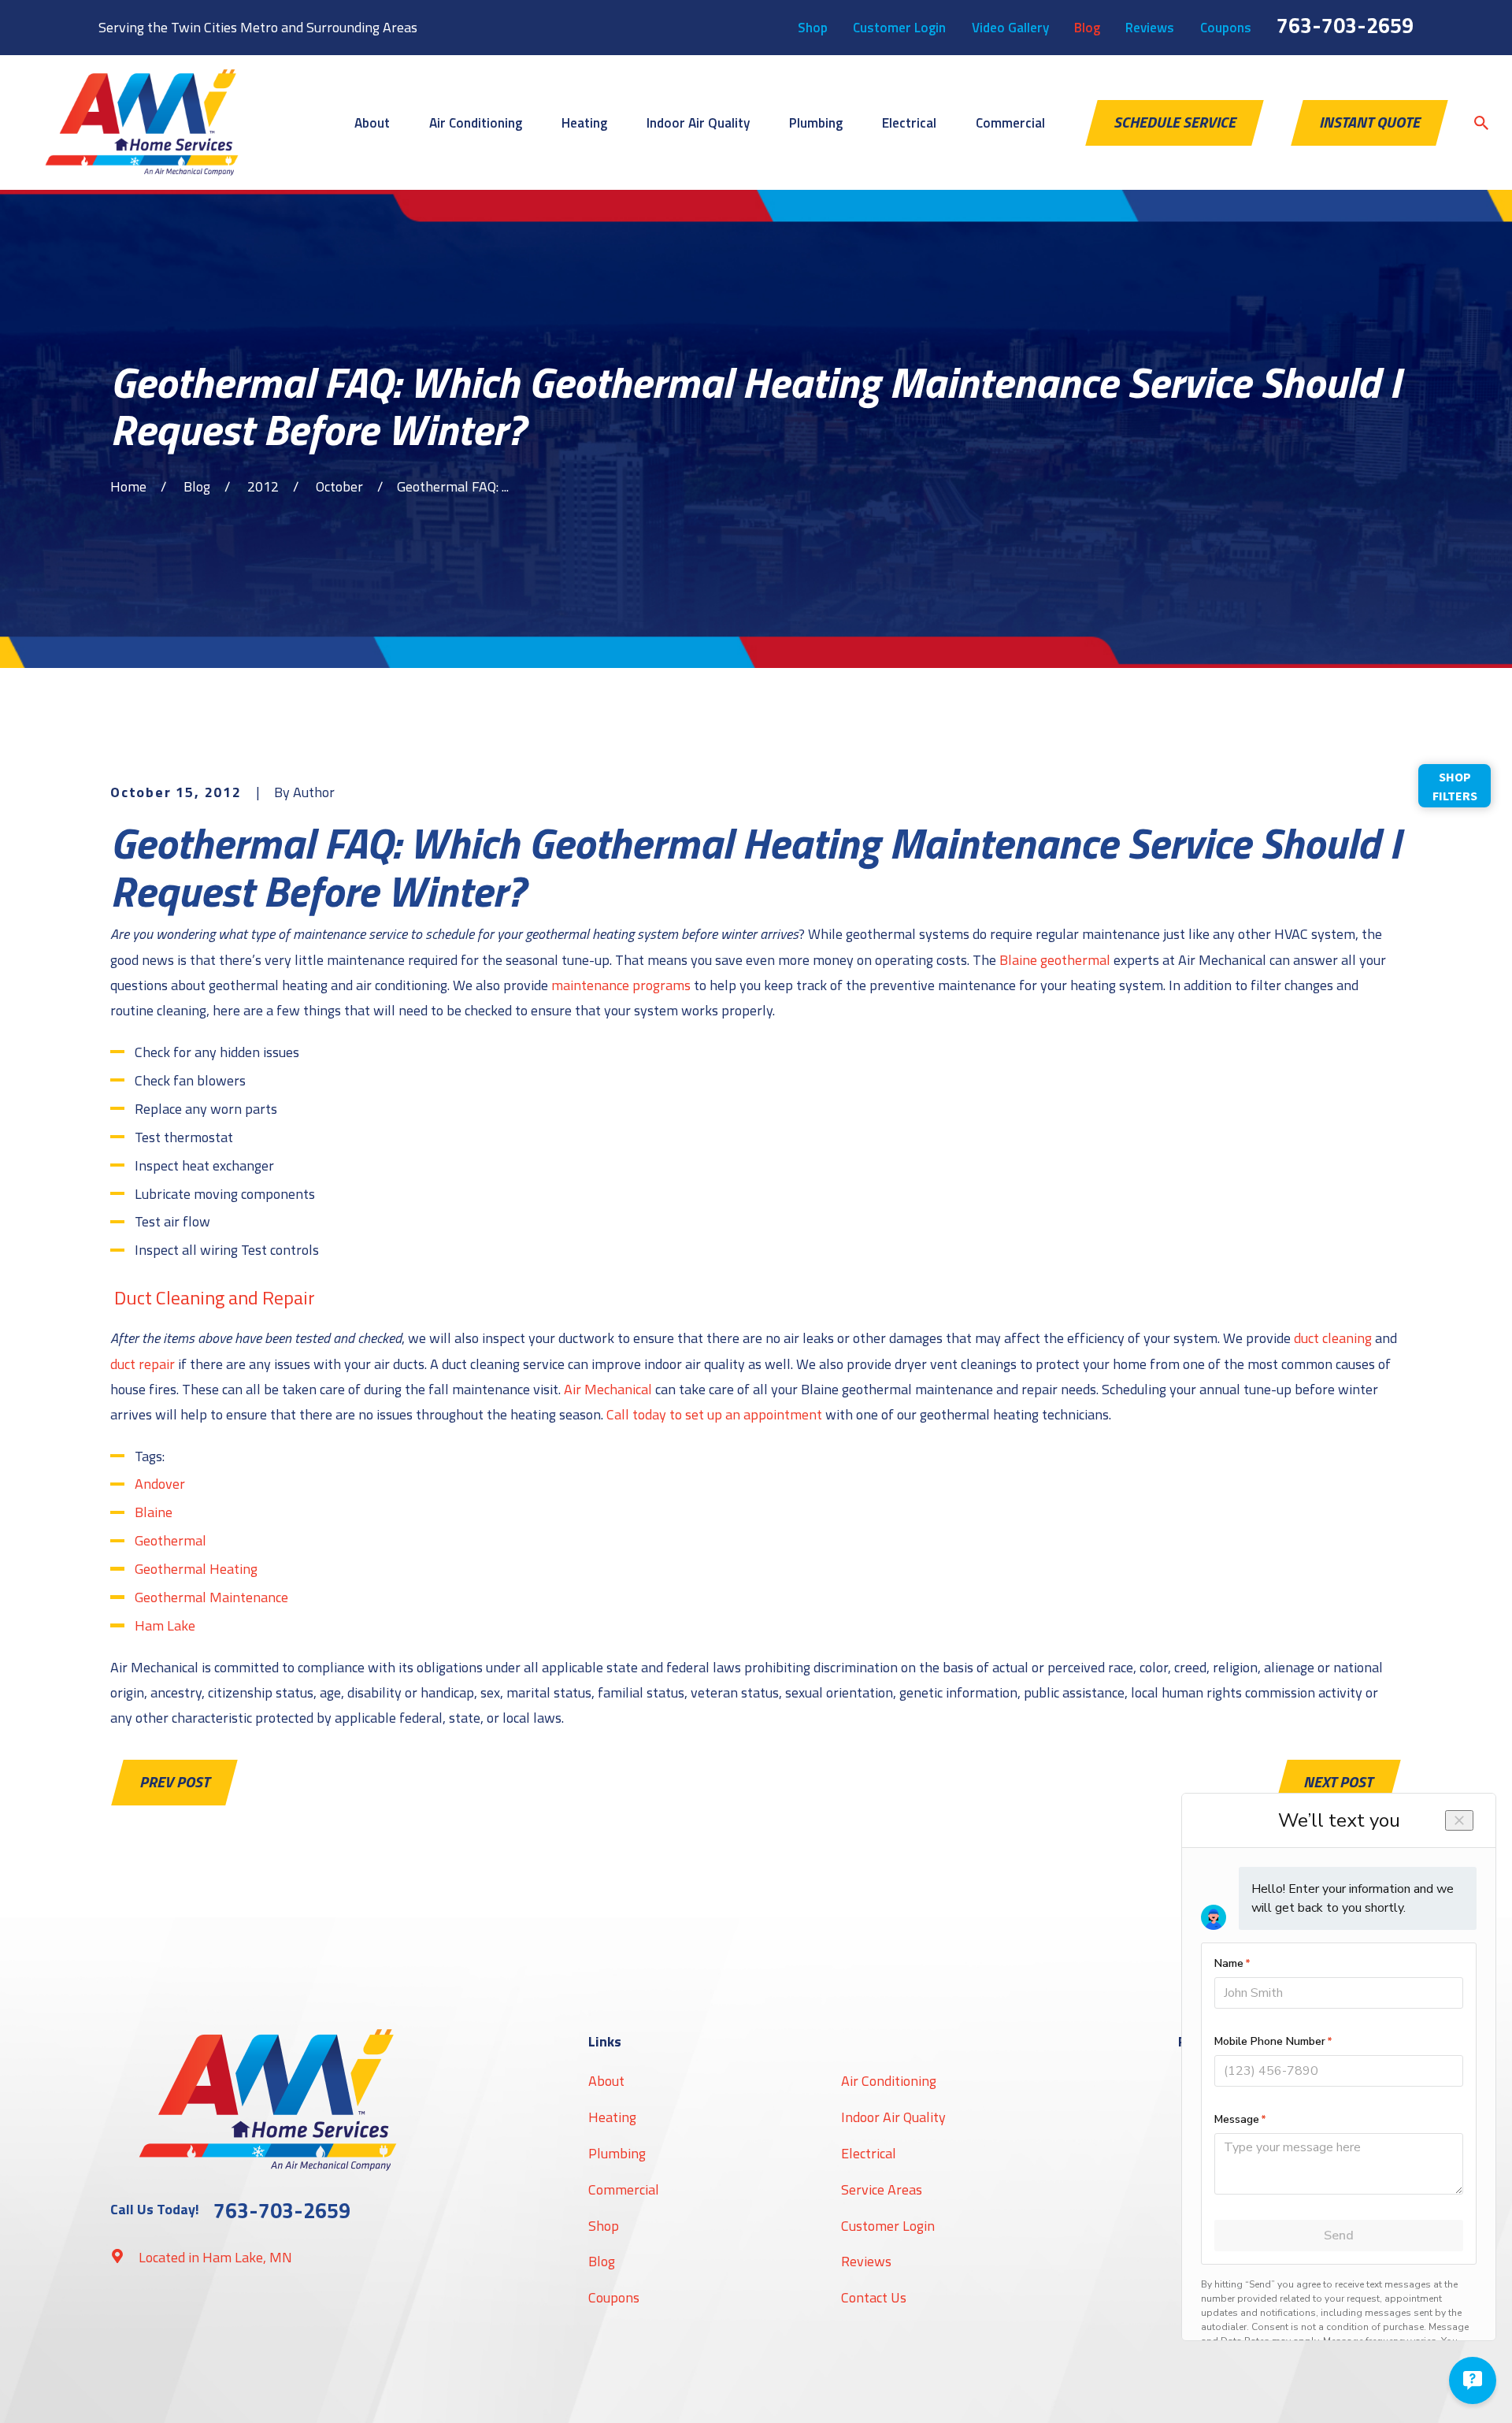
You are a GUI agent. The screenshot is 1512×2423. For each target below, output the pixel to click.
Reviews (1150, 28)
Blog (1087, 28)
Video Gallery (1010, 28)
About (606, 2081)
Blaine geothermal (1055, 960)
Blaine (154, 1512)
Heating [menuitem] (584, 123)
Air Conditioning (889, 2081)
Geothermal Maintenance (211, 1597)
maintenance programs (621, 985)
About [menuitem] (372, 123)
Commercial (624, 2189)
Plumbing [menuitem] (816, 123)
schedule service (1175, 122)
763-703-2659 (1345, 25)
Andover (160, 1484)
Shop (813, 28)
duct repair (143, 1364)
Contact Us (874, 2297)
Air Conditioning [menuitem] (476, 123)
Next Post (1338, 1782)
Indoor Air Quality (893, 2117)
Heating (612, 2117)
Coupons (1226, 28)
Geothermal (170, 1540)
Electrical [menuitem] (909, 123)
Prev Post (174, 1782)
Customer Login (899, 28)
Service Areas (882, 2189)
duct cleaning (1333, 1338)
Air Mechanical (608, 1389)
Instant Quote (1369, 122)
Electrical (869, 2153)
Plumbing (617, 2153)
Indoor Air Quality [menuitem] (698, 123)
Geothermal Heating (196, 1569)
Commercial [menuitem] (1010, 123)
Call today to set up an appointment (714, 1414)
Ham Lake (165, 1625)
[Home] (142, 122)
